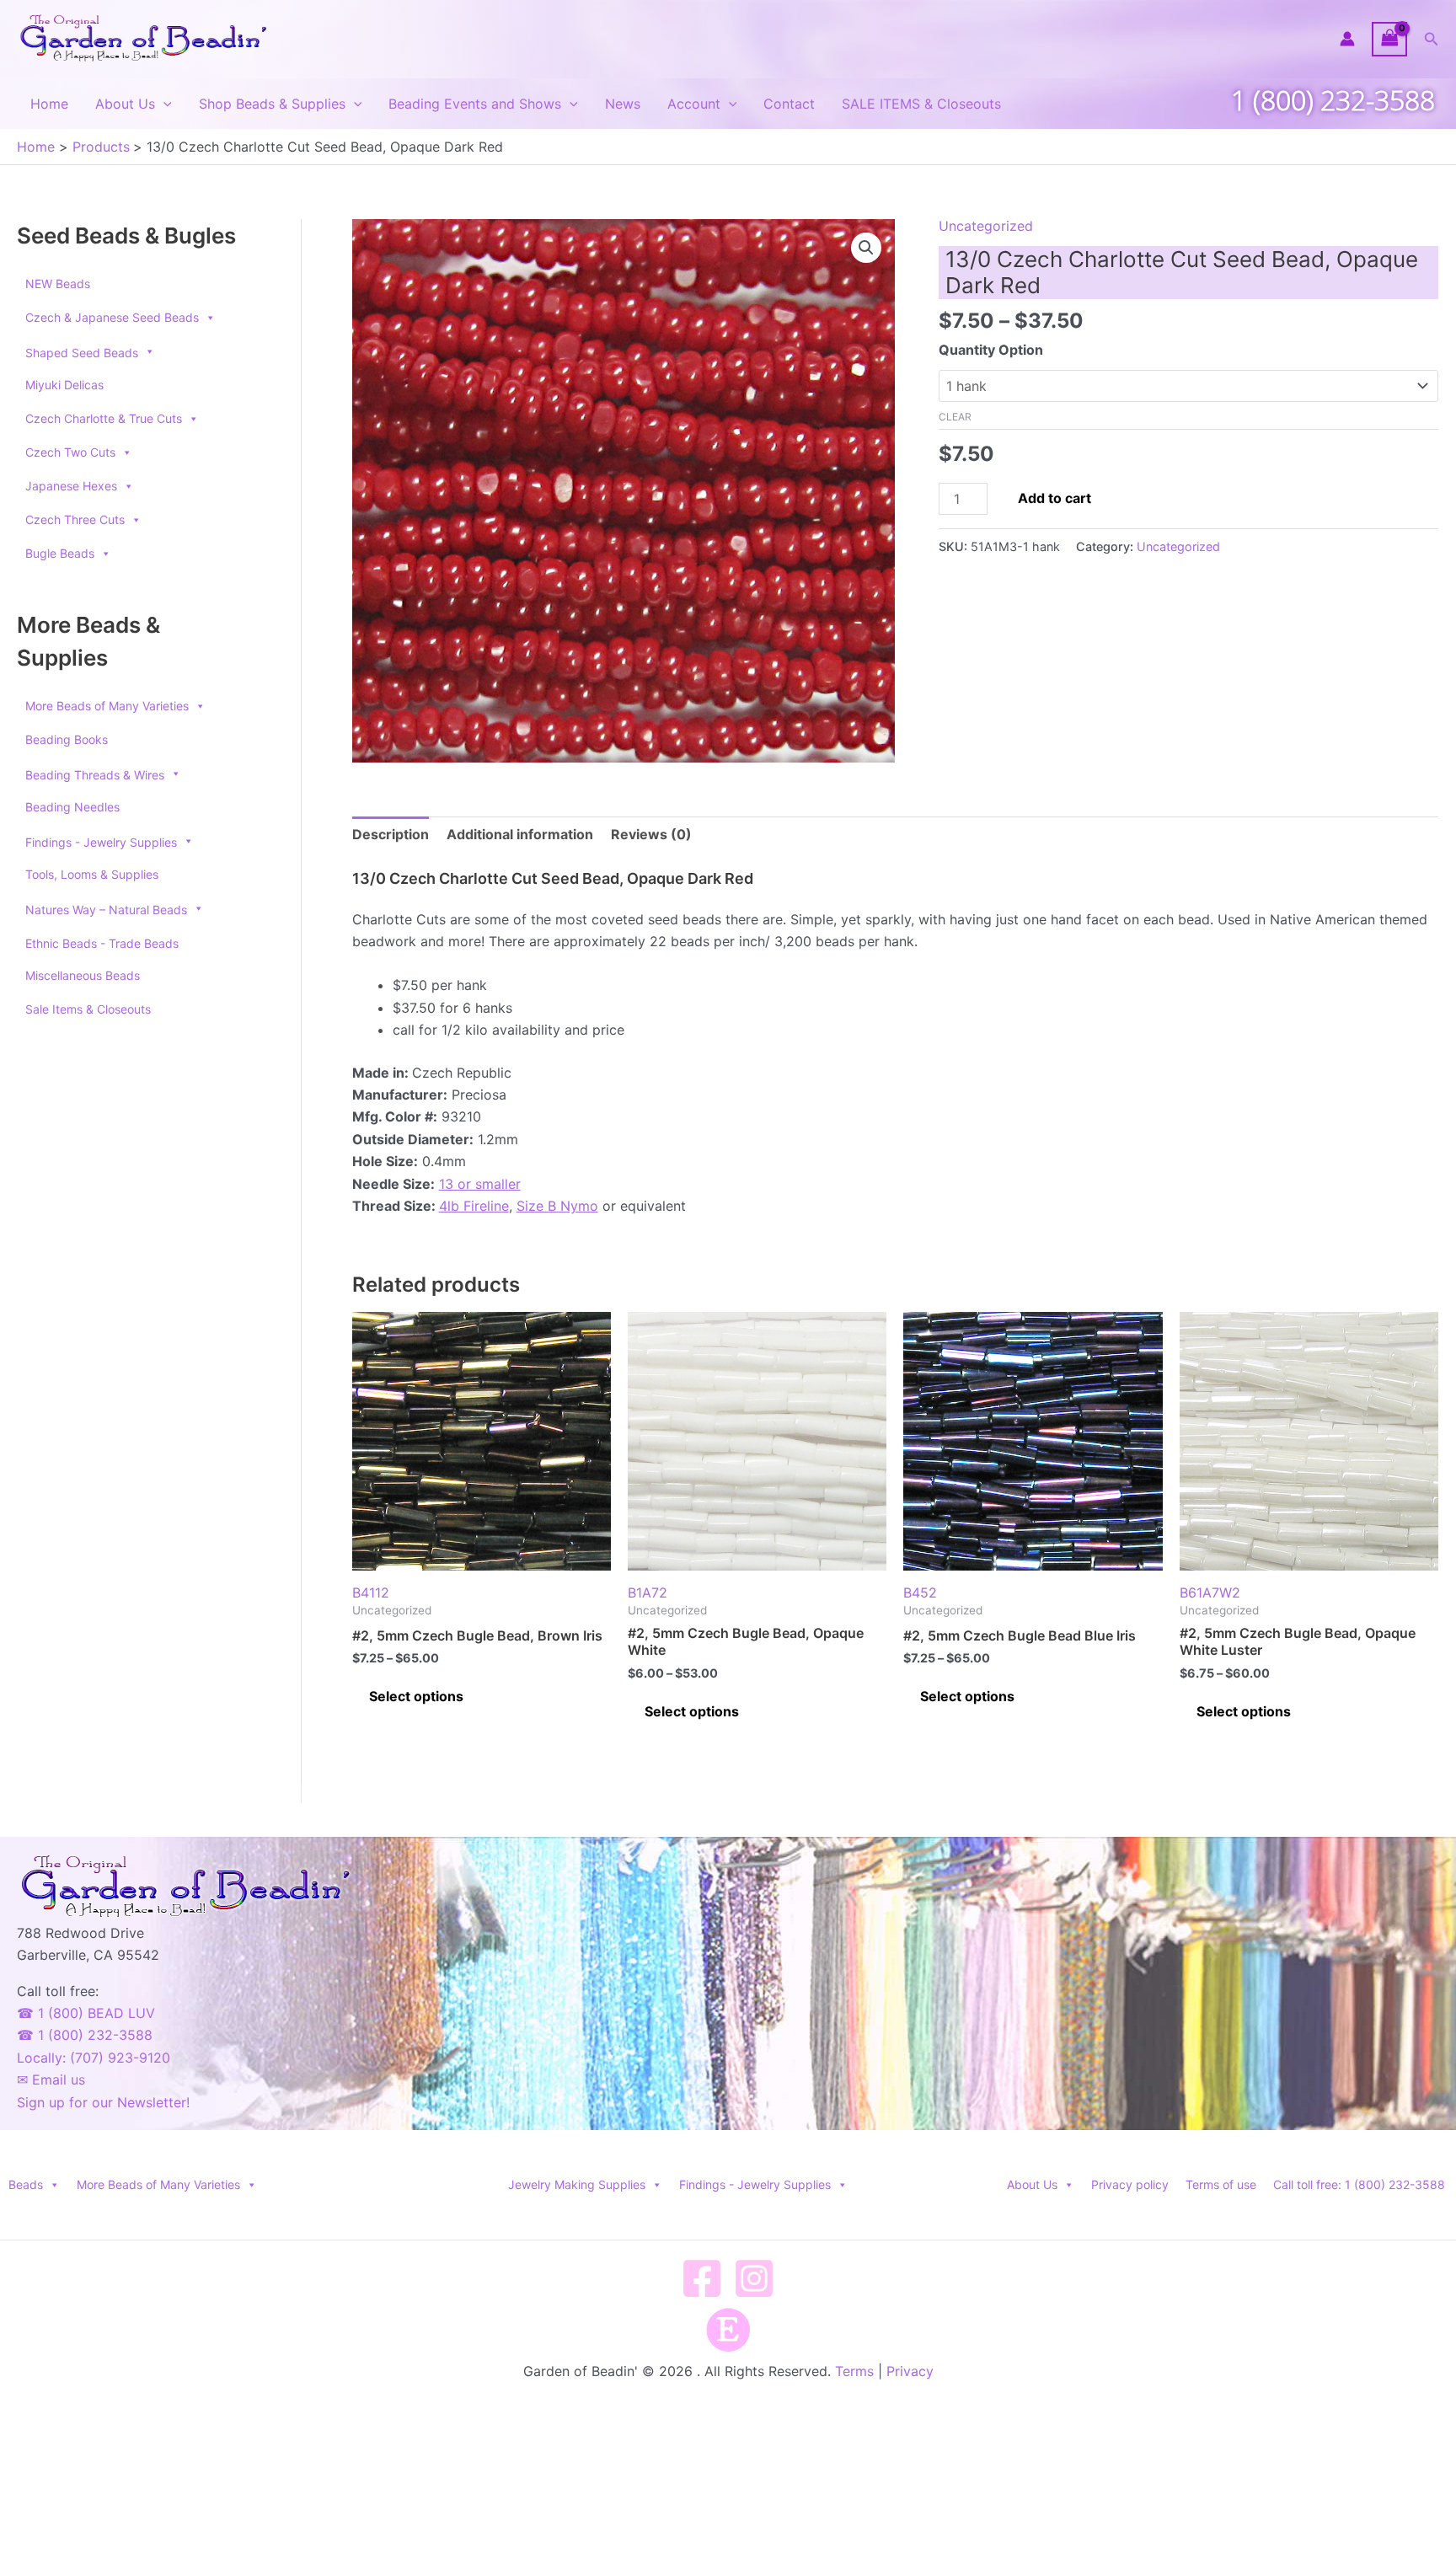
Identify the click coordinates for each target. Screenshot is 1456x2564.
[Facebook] (702, 2278)
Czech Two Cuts (70, 452)
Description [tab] (391, 834)
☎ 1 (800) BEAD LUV (86, 2013)
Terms (854, 2371)
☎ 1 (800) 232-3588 (85, 2035)
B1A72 (648, 1592)
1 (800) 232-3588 (1333, 100)
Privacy (910, 2371)
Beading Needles (72, 807)
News (623, 104)
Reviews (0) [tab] (651, 834)
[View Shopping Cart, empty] (1389, 39)
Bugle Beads (60, 553)
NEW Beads (58, 284)
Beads (26, 2184)
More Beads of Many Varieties (107, 706)
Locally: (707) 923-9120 (94, 2058)
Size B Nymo (557, 1206)
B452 (920, 1592)
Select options (416, 1696)
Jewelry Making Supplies (577, 2184)
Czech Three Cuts (75, 519)
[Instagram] (754, 2278)
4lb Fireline (474, 1206)
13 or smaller (480, 1184)
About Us (125, 104)
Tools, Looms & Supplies (92, 874)
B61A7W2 (1210, 1592)
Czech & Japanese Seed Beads (112, 317)
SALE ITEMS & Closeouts (921, 104)
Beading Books (67, 739)
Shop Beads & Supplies (272, 104)
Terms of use (1221, 2184)
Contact (789, 104)
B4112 (371, 1592)
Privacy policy (1130, 2184)
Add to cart (1055, 498)
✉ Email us (51, 2080)
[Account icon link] (1347, 39)
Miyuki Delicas (64, 385)
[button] (1432, 39)
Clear (955, 417)
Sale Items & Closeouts (88, 1009)
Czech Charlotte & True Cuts (104, 418)
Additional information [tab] (520, 834)
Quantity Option (991, 350)
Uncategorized (986, 226)
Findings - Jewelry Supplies (755, 2184)
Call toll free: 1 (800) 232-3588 (1359, 2184)
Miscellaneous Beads (83, 975)
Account (694, 104)
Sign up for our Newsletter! (103, 2102)
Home (49, 104)
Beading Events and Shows (475, 104)
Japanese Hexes (71, 486)
